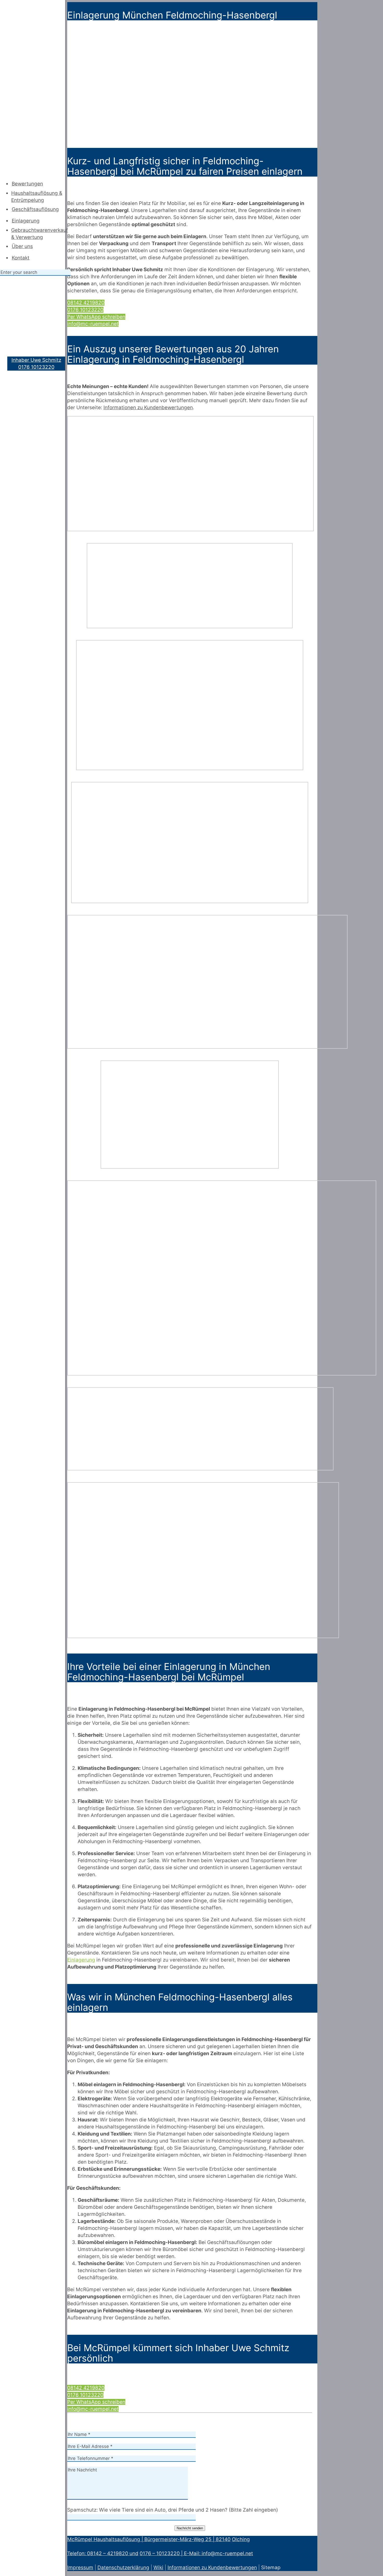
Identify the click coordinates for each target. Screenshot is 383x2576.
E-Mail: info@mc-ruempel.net (218, 2553)
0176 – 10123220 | (162, 2553)
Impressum (80, 2568)
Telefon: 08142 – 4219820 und (103, 2553)
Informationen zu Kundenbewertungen (212, 2568)
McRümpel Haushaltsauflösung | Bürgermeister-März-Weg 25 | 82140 (149, 2539)
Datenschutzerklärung (123, 2568)
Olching (241, 2539)
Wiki (158, 2568)
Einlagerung (81, 1960)
